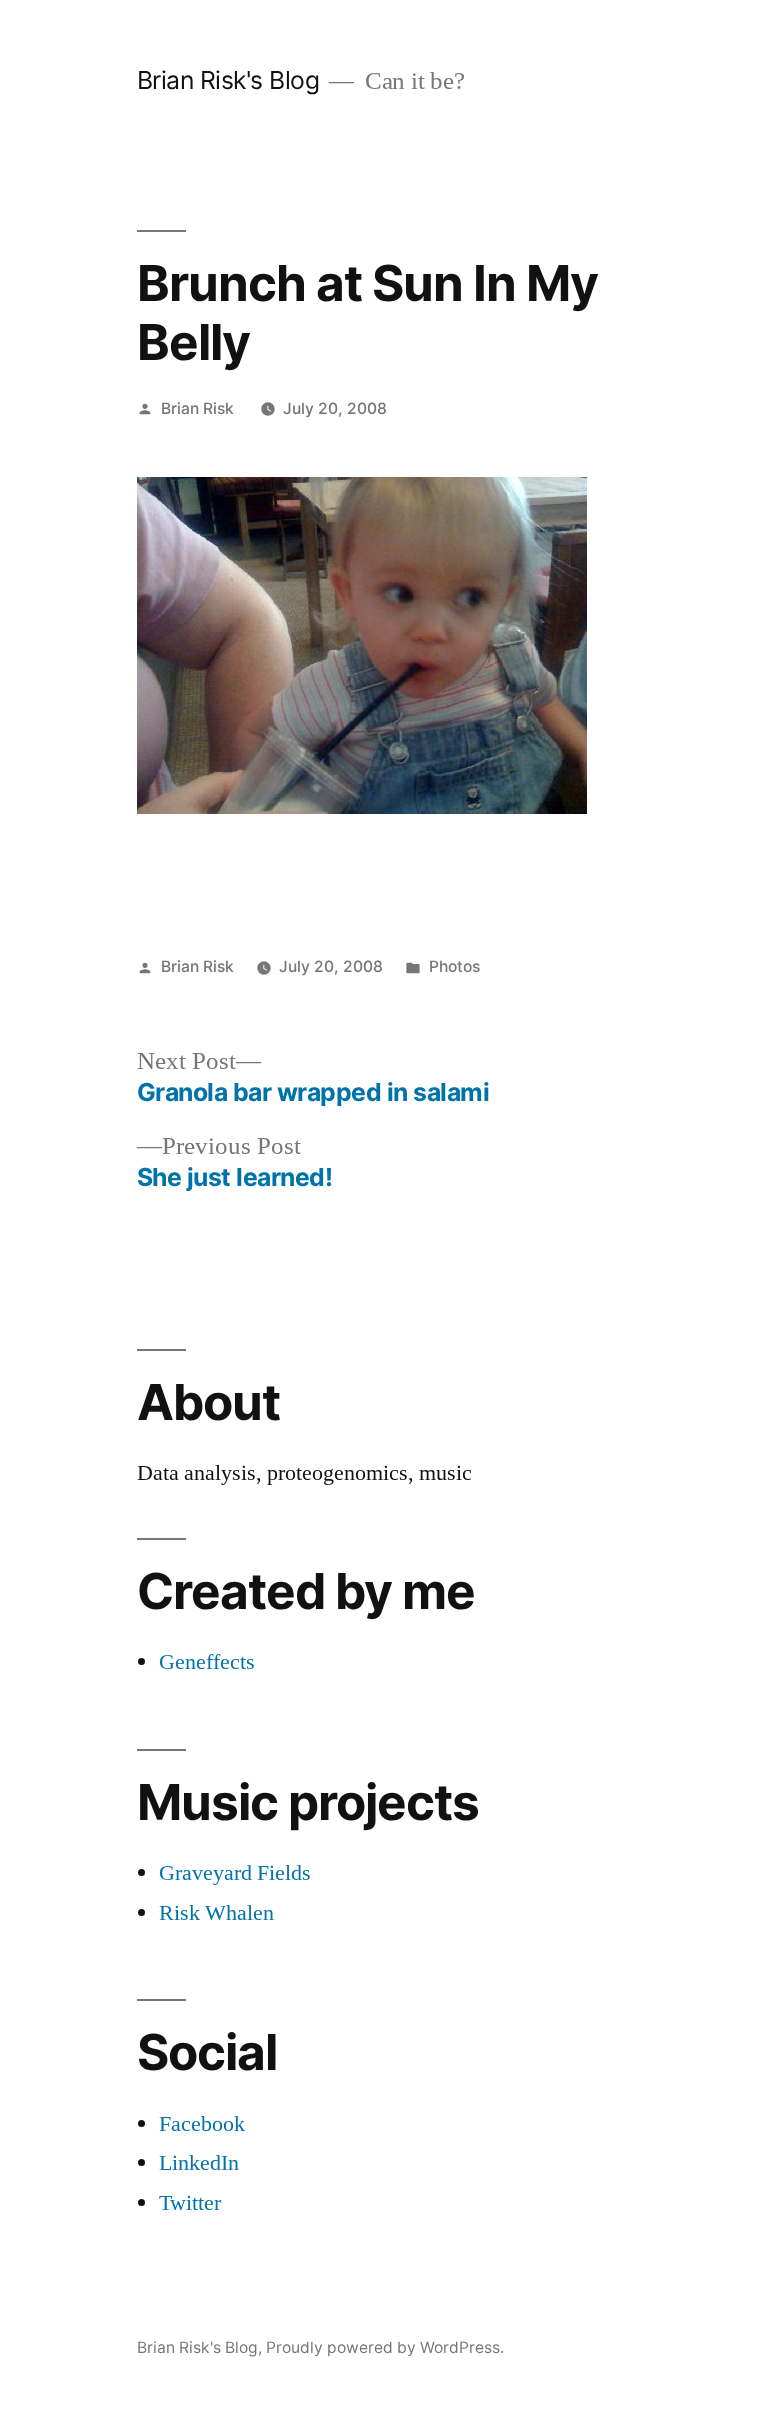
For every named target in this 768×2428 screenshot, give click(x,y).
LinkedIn (199, 2163)
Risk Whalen (216, 1913)
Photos (454, 966)
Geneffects (207, 1662)
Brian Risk (197, 408)
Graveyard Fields (235, 1873)
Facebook (202, 2124)
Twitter (190, 2203)
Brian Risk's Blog (228, 80)
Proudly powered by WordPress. (385, 2347)
